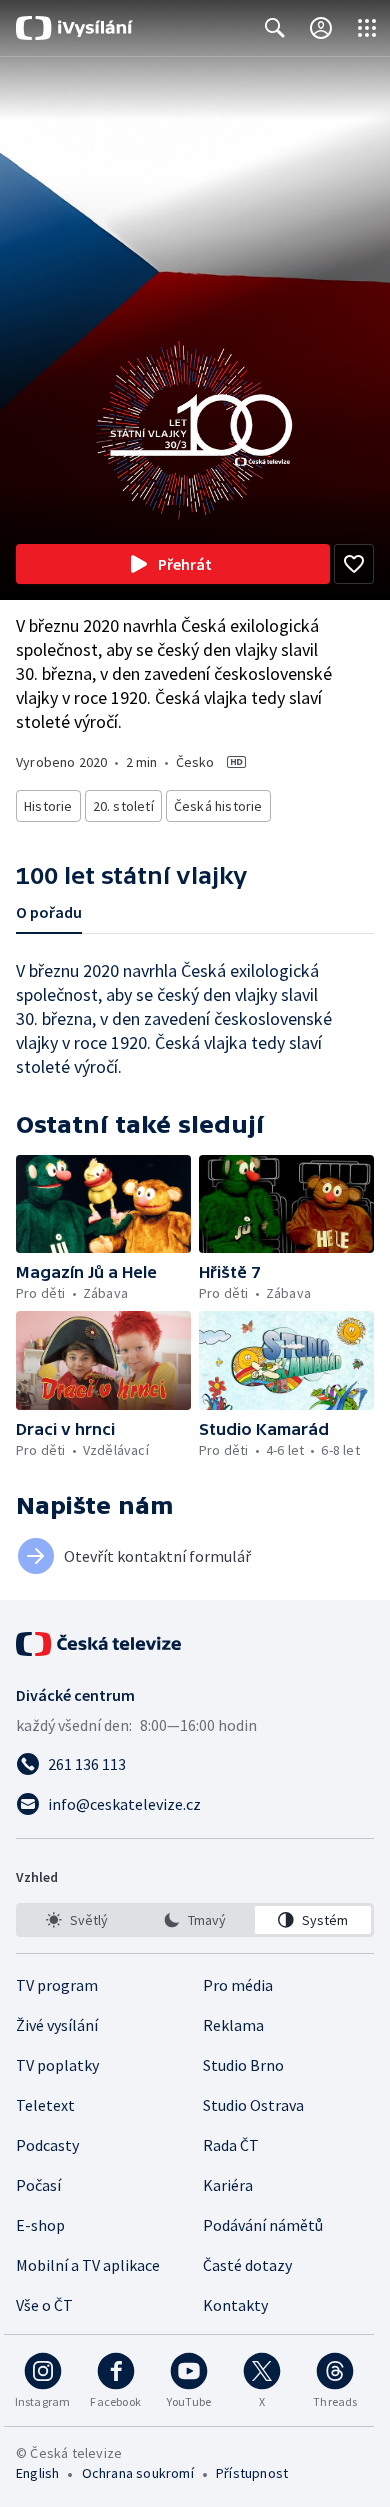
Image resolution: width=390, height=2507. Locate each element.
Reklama (233, 2025)
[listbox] (195, 1920)
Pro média (238, 1985)
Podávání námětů (263, 2225)
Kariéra (228, 2185)
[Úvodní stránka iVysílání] (74, 28)
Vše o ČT (44, 2305)
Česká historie (218, 806)
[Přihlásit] (321, 28)
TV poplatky (57, 2065)
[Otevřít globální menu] (367, 28)
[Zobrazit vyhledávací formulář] (275, 28)
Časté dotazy (247, 2265)
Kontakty (235, 2305)
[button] (103, 1204)
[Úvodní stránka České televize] (100, 1644)
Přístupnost (252, 2473)
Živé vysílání (57, 2025)
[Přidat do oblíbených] (354, 564)
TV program (57, 1985)
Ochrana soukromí (138, 2473)
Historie (48, 806)
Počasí (38, 2185)
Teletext (45, 2105)
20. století (123, 806)
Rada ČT (231, 2145)
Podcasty (47, 2145)
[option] (77, 1920)
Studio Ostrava (253, 2105)
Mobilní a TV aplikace (88, 2265)
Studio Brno (243, 2065)
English (37, 2473)
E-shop (40, 2225)
